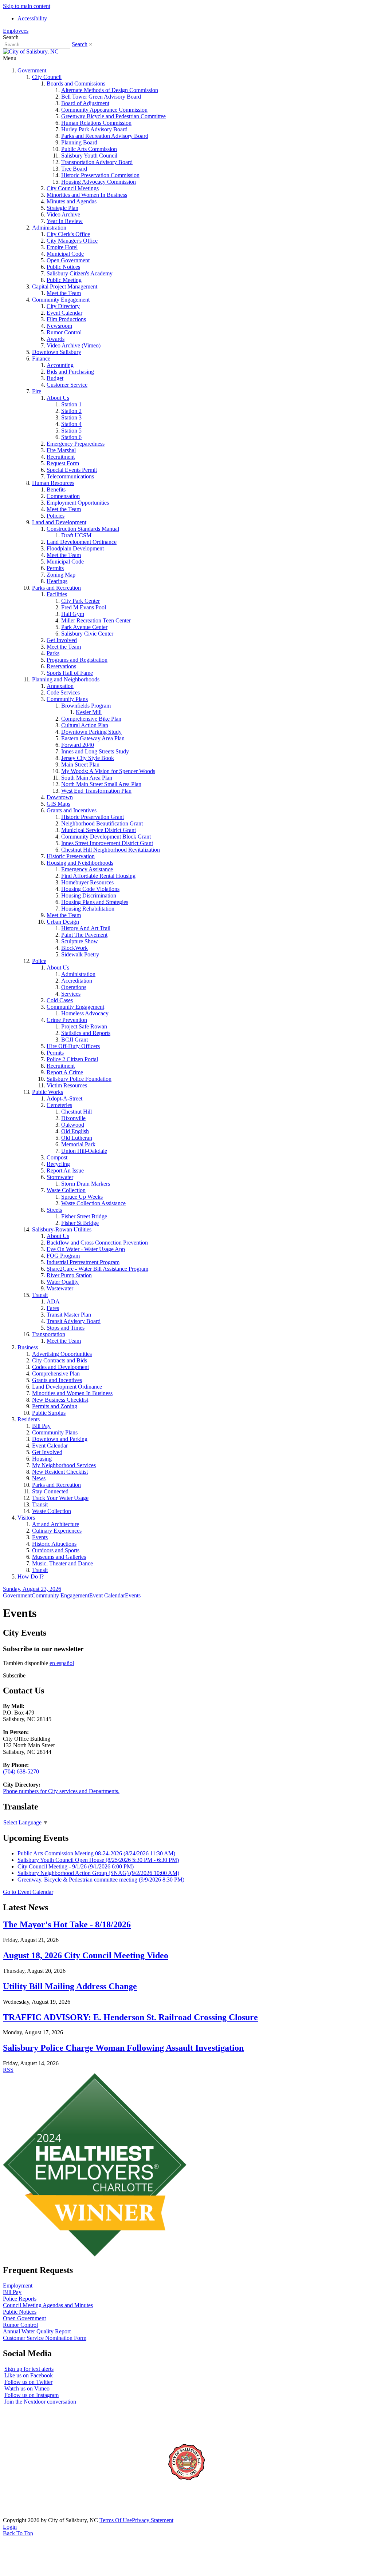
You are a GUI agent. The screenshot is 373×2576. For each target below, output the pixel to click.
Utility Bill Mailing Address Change (70, 1986)
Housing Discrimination (89, 895)
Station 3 (71, 417)
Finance (41, 359)
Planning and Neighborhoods (66, 679)
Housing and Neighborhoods (80, 863)
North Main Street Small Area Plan (101, 784)
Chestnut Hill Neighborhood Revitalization (111, 850)
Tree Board (74, 169)
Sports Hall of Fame (70, 673)
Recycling (58, 1164)
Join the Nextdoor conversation (40, 2402)
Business (28, 1347)
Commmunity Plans (55, 1432)
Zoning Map (61, 575)
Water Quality (63, 1282)
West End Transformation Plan (96, 791)
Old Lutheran (77, 1138)
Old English (75, 1131)
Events (40, 1537)
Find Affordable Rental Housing (98, 876)
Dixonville (73, 1118)
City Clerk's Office (68, 234)
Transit (40, 1295)
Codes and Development (60, 1367)
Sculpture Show (80, 941)
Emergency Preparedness (76, 444)
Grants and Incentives (72, 810)
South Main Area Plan (87, 778)
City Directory (63, 306)
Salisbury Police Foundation (79, 1079)
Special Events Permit (72, 470)
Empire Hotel (62, 247)
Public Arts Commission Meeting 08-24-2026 (96, 1853)
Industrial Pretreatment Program (83, 1262)
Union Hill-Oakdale (84, 1151)
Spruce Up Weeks (82, 1197)
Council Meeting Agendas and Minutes (48, 2305)
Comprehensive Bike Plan (91, 719)
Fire (37, 391)
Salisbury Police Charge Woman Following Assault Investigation (123, 2048)
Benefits (56, 489)
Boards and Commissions (76, 83)
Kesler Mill (89, 712)
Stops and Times (66, 1328)
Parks (53, 653)
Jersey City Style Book (88, 758)
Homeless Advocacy (85, 1013)
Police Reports (20, 2299)
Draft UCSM (76, 535)
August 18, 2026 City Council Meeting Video (86, 1955)
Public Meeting (64, 280)
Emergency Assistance (87, 869)
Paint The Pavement (84, 935)
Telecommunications (70, 476)
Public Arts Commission (89, 149)
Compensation (63, 496)
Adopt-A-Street (64, 1098)
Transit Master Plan (69, 1315)
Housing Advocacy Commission (99, 182)
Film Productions (66, 319)
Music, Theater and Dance (62, 1563)
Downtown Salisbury (57, 352)
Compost (57, 1157)
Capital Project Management (65, 286)
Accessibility (32, 18)
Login (10, 2527)
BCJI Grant (74, 1040)
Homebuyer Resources (87, 882)
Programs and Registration (77, 660)
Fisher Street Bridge (84, 1216)
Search (80, 44)
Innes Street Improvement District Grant (107, 843)
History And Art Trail (86, 928)
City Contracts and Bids (60, 1360)
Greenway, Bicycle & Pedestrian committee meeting (101, 1880)
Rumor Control (64, 332)
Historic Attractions (54, 1544)
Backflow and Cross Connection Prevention (97, 1243)
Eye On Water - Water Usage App (86, 1249)
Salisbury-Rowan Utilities (62, 1229)
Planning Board (79, 142)
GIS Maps (58, 804)
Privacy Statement (153, 2520)
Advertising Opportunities (62, 1354)
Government (32, 70)
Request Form (63, 463)
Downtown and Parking (60, 1439)
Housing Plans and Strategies (95, 902)
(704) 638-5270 (21, 1771)
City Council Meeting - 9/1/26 (76, 1866)
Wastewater (60, 1288)
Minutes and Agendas (72, 201)
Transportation (49, 1334)
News (39, 1478)
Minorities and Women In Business (87, 195)
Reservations (61, 666)
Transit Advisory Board (74, 1321)
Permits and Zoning (55, 1406)
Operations (74, 987)
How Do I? (31, 1576)
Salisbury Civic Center (87, 634)
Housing (42, 1459)
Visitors (26, 1518)
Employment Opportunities (78, 503)
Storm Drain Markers (86, 1184)
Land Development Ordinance (82, 542)
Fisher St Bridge (80, 1223)
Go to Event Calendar (28, 1892)
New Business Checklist (60, 1400)
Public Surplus (49, 1413)
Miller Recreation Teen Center (96, 620)
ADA (53, 1301)
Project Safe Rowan (84, 1026)
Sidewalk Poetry (80, 954)
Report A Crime (65, 1072)
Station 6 (71, 437)
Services (71, 994)
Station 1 (71, 404)
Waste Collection (66, 1190)
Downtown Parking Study (91, 732)
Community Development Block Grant (106, 837)
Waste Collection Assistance (93, 1203)
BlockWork (74, 948)
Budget (55, 378)
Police (39, 961)
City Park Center (81, 601)
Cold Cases (60, 1000)
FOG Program (63, 1256)
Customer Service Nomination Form (45, 2338)
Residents (29, 1419)
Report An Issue (65, 1170)
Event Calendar (64, 313)
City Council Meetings (73, 188)
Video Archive (63, 214)
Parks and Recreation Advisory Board (105, 136)
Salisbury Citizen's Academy (80, 273)
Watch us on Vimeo (27, 2388)
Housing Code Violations (90, 889)
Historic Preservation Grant (93, 817)
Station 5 (71, 431)
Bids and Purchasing (70, 372)
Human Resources (53, 483)
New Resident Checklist (60, 1472)
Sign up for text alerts (29, 2369)
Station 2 (71, 411)
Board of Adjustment (85, 103)
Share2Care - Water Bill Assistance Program (97, 1269)
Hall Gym (73, 614)
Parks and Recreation (56, 588)
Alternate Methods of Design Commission (110, 90)
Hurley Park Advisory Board (94, 129)
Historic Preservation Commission (100, 175)
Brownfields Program (86, 706)
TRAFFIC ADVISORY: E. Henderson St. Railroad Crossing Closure (130, 2017)
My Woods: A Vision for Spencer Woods (108, 771)
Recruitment (61, 457)
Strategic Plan (62, 208)
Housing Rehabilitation (88, 909)
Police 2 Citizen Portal (72, 1059)
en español (62, 1663)
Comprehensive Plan (56, 1373)
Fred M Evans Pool (84, 607)
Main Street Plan (80, 765)
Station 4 (71, 424)
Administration (49, 228)
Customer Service (67, 385)
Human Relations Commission (96, 123)
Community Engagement (61, 300)
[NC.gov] (30, 2514)
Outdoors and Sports (56, 1550)
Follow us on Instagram (32, 2395)
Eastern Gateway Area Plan (93, 738)
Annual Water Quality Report (37, 2331)
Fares (53, 1308)
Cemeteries (59, 1105)
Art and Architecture (56, 1524)
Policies (56, 516)
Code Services (63, 692)
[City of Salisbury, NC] (31, 51)
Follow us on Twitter (28, 2382)
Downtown (60, 797)
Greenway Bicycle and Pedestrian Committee (113, 116)
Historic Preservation (71, 856)
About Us (58, 398)
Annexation (60, 686)
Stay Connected (50, 1491)
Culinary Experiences (57, 1531)
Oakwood (73, 1125)
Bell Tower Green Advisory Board (101, 97)
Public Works (48, 1092)
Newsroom (59, 326)
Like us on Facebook (29, 2375)
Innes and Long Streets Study (95, 751)
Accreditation (77, 981)
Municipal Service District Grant (99, 830)
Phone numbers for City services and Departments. (61, 1791)
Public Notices (63, 267)
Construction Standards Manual (83, 529)
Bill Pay (41, 1426)
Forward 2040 (78, 745)
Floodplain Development (75, 548)
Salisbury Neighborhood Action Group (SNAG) (98, 1873)
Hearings (57, 581)
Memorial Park (78, 1144)
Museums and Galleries (59, 1557)
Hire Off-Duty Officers (73, 1046)
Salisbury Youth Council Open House (98, 1860)
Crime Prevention (67, 1020)
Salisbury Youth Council (89, 156)
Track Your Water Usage (60, 1498)
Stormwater (60, 1177)
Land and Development (59, 522)
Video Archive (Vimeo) (74, 345)
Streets (54, 1210)
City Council (47, 77)
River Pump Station (69, 1275)
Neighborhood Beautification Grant (102, 823)
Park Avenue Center (84, 627)
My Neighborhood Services (64, 1465)
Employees (16, 31)
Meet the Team (64, 293)
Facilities (57, 594)
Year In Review (65, 221)
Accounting (60, 365)
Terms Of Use (116, 2520)
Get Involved (62, 640)
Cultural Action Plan (85, 725)
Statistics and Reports (86, 1033)
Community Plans (67, 699)
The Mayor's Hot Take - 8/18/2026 (67, 1924)
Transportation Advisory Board (97, 162)
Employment (18, 2286)
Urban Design (63, 922)
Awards (56, 339)
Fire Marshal (61, 450)
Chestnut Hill (76, 1112)
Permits (55, 568)
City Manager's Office (72, 241)
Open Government (68, 260)
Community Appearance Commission (104, 110)
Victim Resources (67, 1085)
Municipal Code (65, 254)
